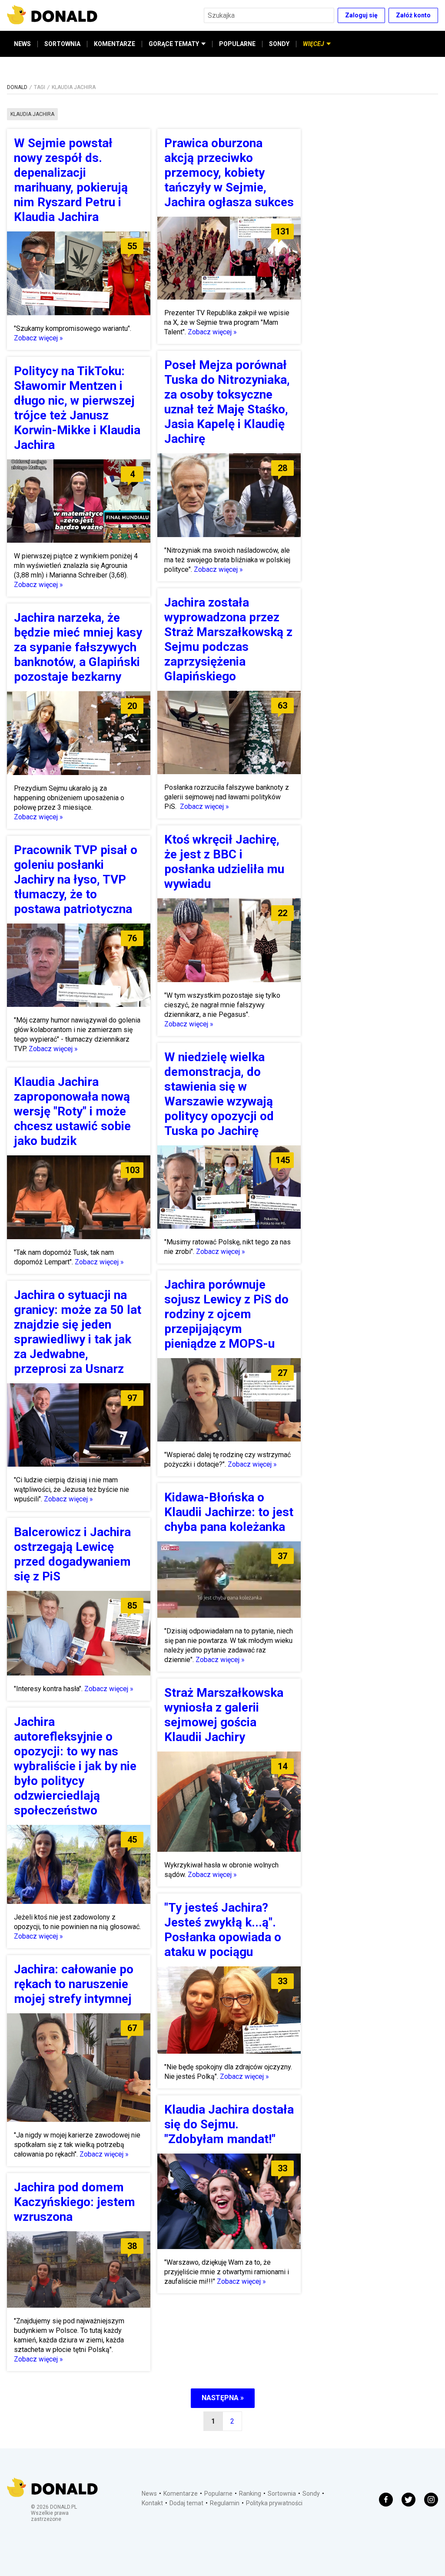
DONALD (17, 87)
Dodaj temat (186, 2503)
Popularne (218, 2494)
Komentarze (181, 2494)
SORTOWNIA (62, 44)
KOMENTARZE (115, 44)
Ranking (250, 2494)
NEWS (22, 44)
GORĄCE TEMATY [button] (174, 44)
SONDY (279, 44)
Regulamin (225, 2503)
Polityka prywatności (274, 2503)
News (149, 2494)
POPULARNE (237, 44)
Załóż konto (413, 15)
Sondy (311, 2494)
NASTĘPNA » (223, 2398)
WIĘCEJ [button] (314, 44)
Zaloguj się (361, 15)
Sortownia (282, 2494)
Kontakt (152, 2503)
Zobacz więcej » (38, 338)
